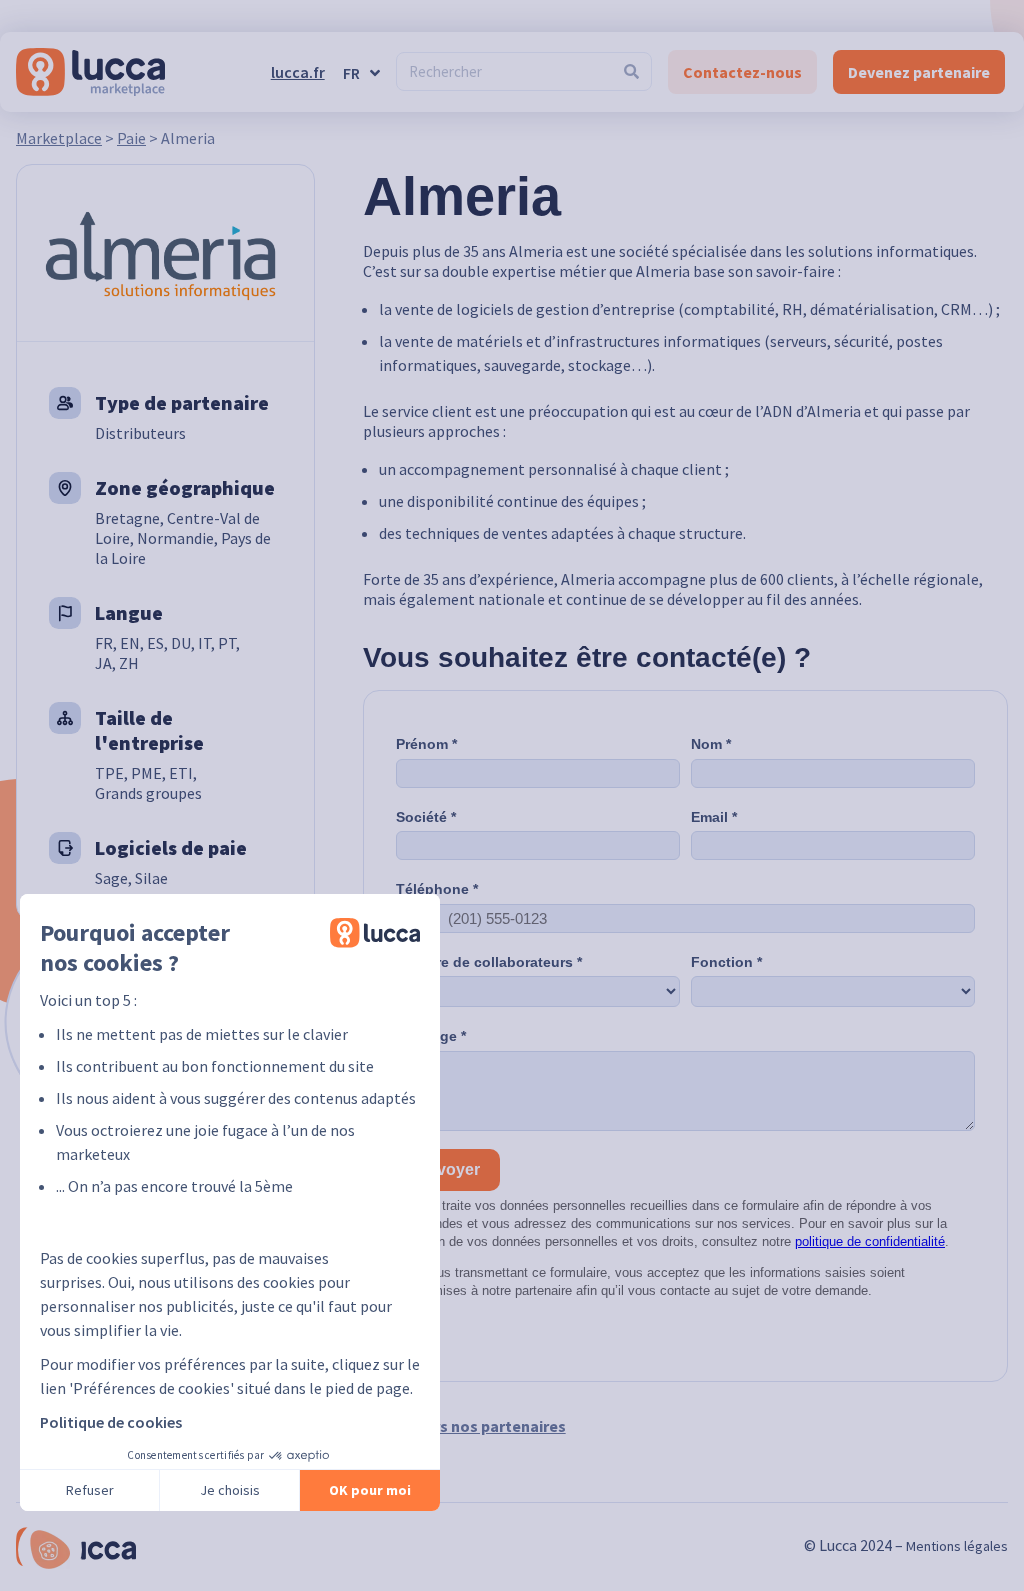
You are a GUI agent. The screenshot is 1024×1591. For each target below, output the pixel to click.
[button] (50, 1549)
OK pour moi (370, 1490)
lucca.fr (298, 72)
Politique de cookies (111, 1422)
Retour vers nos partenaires (464, 1426)
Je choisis (230, 1490)
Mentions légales (957, 1546)
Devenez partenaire (919, 72)
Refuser (90, 1490)
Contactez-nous (742, 72)
